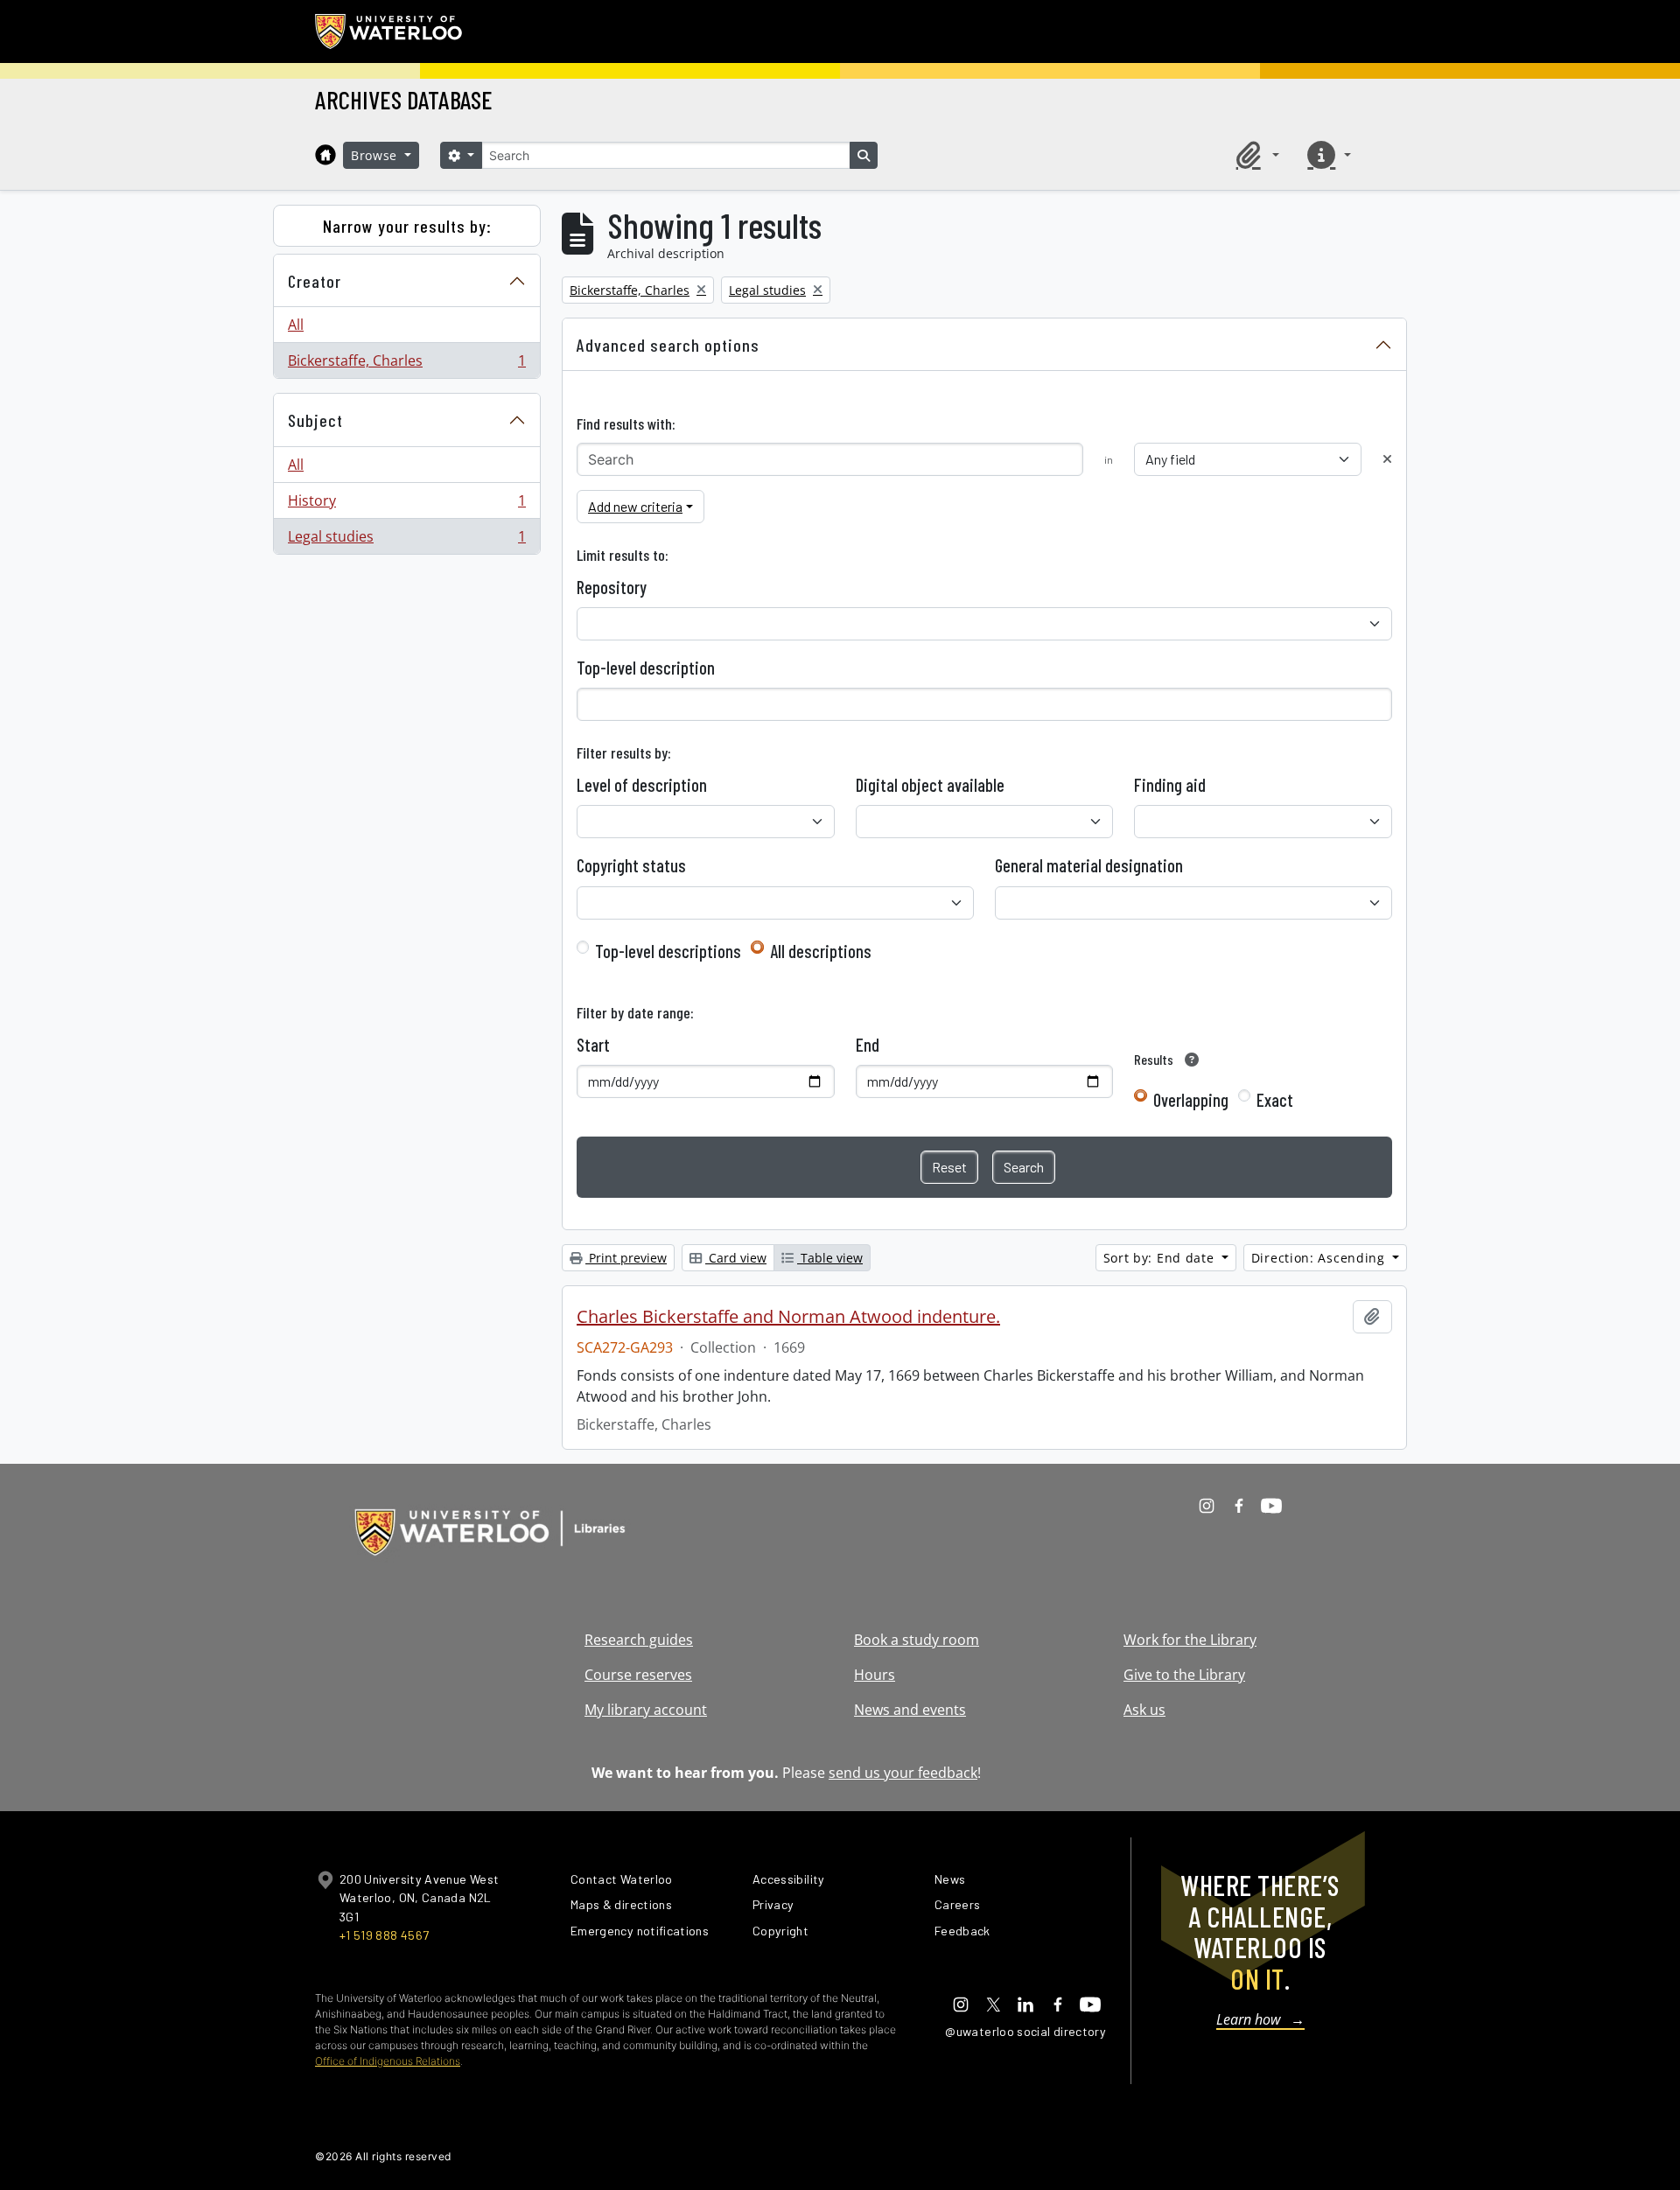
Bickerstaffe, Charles (406, 364)
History (406, 505)
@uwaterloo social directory (1025, 2031)
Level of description (642, 785)
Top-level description (646, 668)
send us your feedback (903, 1773)
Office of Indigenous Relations (388, 2061)
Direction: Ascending (1320, 1258)
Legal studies (406, 540)
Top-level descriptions (668, 951)
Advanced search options (668, 345)
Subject (315, 420)
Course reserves (638, 1675)
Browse (376, 155)
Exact (1275, 1100)
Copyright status (631, 865)
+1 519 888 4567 (384, 1935)
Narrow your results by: (407, 226)
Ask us (1144, 1710)
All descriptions (821, 951)
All (296, 325)
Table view (830, 1258)
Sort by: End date (1161, 1258)
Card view (736, 1258)
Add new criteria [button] (635, 506)
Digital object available (930, 785)
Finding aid (1170, 785)
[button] (1255, 155)
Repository (612, 587)
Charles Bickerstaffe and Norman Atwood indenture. (788, 1317)
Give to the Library (1184, 1675)
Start (593, 1045)
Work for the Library (1190, 1640)
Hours (875, 1675)
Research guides (639, 1640)
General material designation (1089, 865)
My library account (646, 1710)
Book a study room (917, 1640)
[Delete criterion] (1387, 459)
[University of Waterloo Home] (389, 31)
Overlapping (1191, 1100)
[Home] (325, 155)
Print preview (626, 1258)
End (868, 1045)
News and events (910, 1710)
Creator (315, 281)
